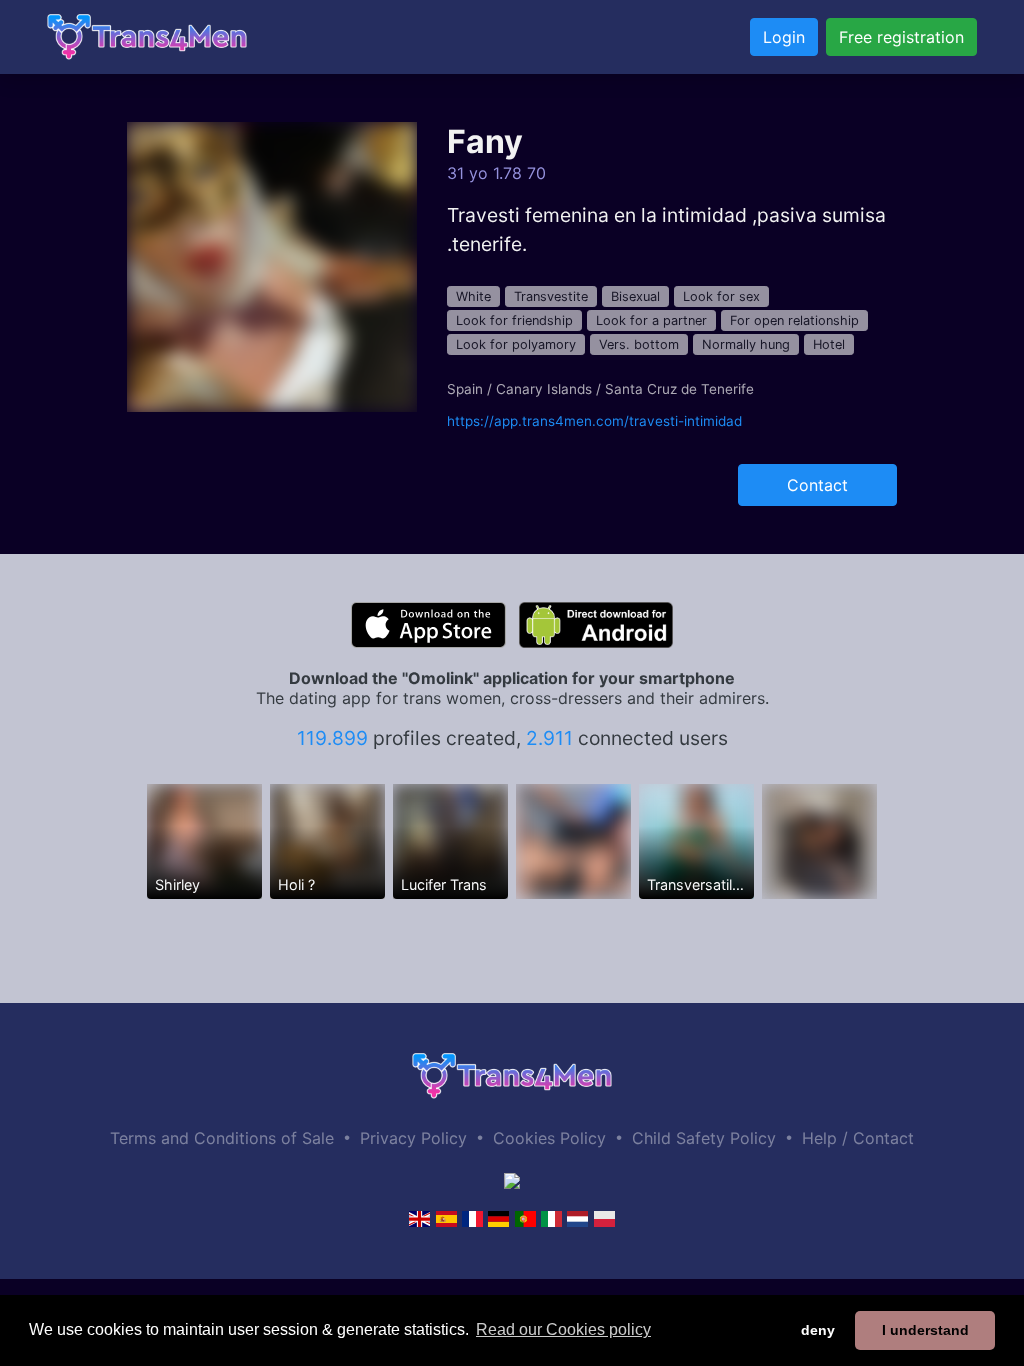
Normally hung (746, 344)
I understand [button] (925, 1330)
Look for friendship (514, 320)
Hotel (829, 344)
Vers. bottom (639, 344)
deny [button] (818, 1330)
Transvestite (551, 296)
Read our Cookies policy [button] (563, 1329)
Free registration (901, 37)
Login (784, 37)
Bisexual (635, 296)
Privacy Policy (413, 1138)
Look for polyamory (516, 344)
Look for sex (721, 296)
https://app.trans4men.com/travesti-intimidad (594, 421)
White (473, 296)
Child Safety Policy (704, 1138)
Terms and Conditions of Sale (222, 1138)
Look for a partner (651, 320)
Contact (817, 485)
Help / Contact (858, 1138)
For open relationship (794, 320)
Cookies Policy (549, 1138)
